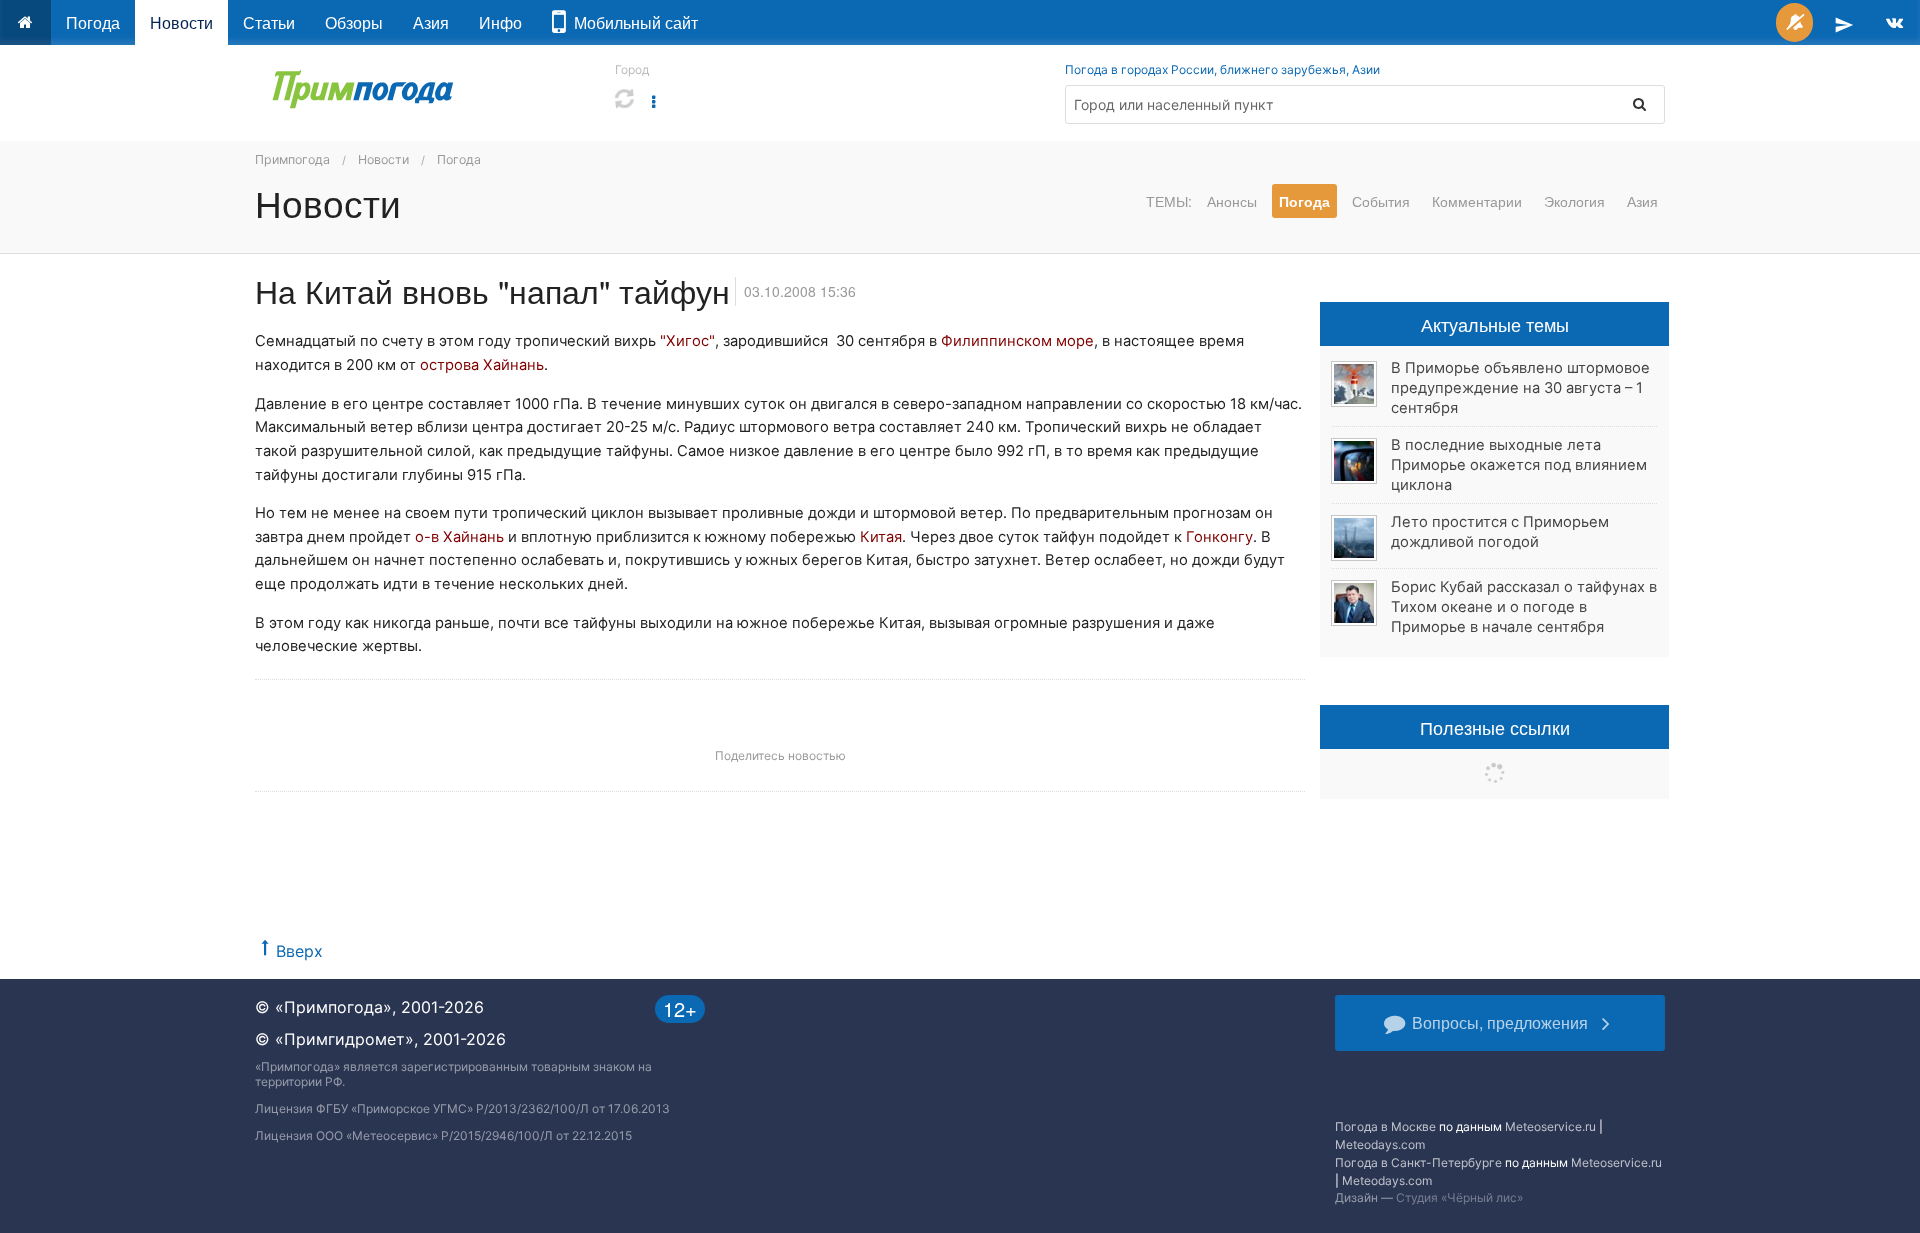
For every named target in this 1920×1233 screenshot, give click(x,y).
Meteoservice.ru (1550, 1126)
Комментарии (1477, 201)
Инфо (500, 22)
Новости (181, 22)
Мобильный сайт (632, 22)
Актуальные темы (1495, 324)
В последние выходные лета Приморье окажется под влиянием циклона (1519, 465)
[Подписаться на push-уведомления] (1794, 22)
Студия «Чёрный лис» (1459, 1197)
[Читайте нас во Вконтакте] (1894, 22)
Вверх (299, 951)
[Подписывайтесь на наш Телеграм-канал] (1844, 22)
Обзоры (354, 22)
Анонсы (1232, 201)
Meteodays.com (1380, 1144)
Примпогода (292, 159)
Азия (431, 22)
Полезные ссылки (1495, 727)
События (1381, 201)
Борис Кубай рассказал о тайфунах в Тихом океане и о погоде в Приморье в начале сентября (1524, 607)
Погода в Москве (1385, 1126)
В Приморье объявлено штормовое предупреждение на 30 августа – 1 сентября (1520, 388)
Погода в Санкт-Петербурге (1418, 1162)
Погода (93, 22)
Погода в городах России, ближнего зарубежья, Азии (1222, 69)
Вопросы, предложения (1500, 1022)
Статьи (269, 22)
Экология (1574, 201)
